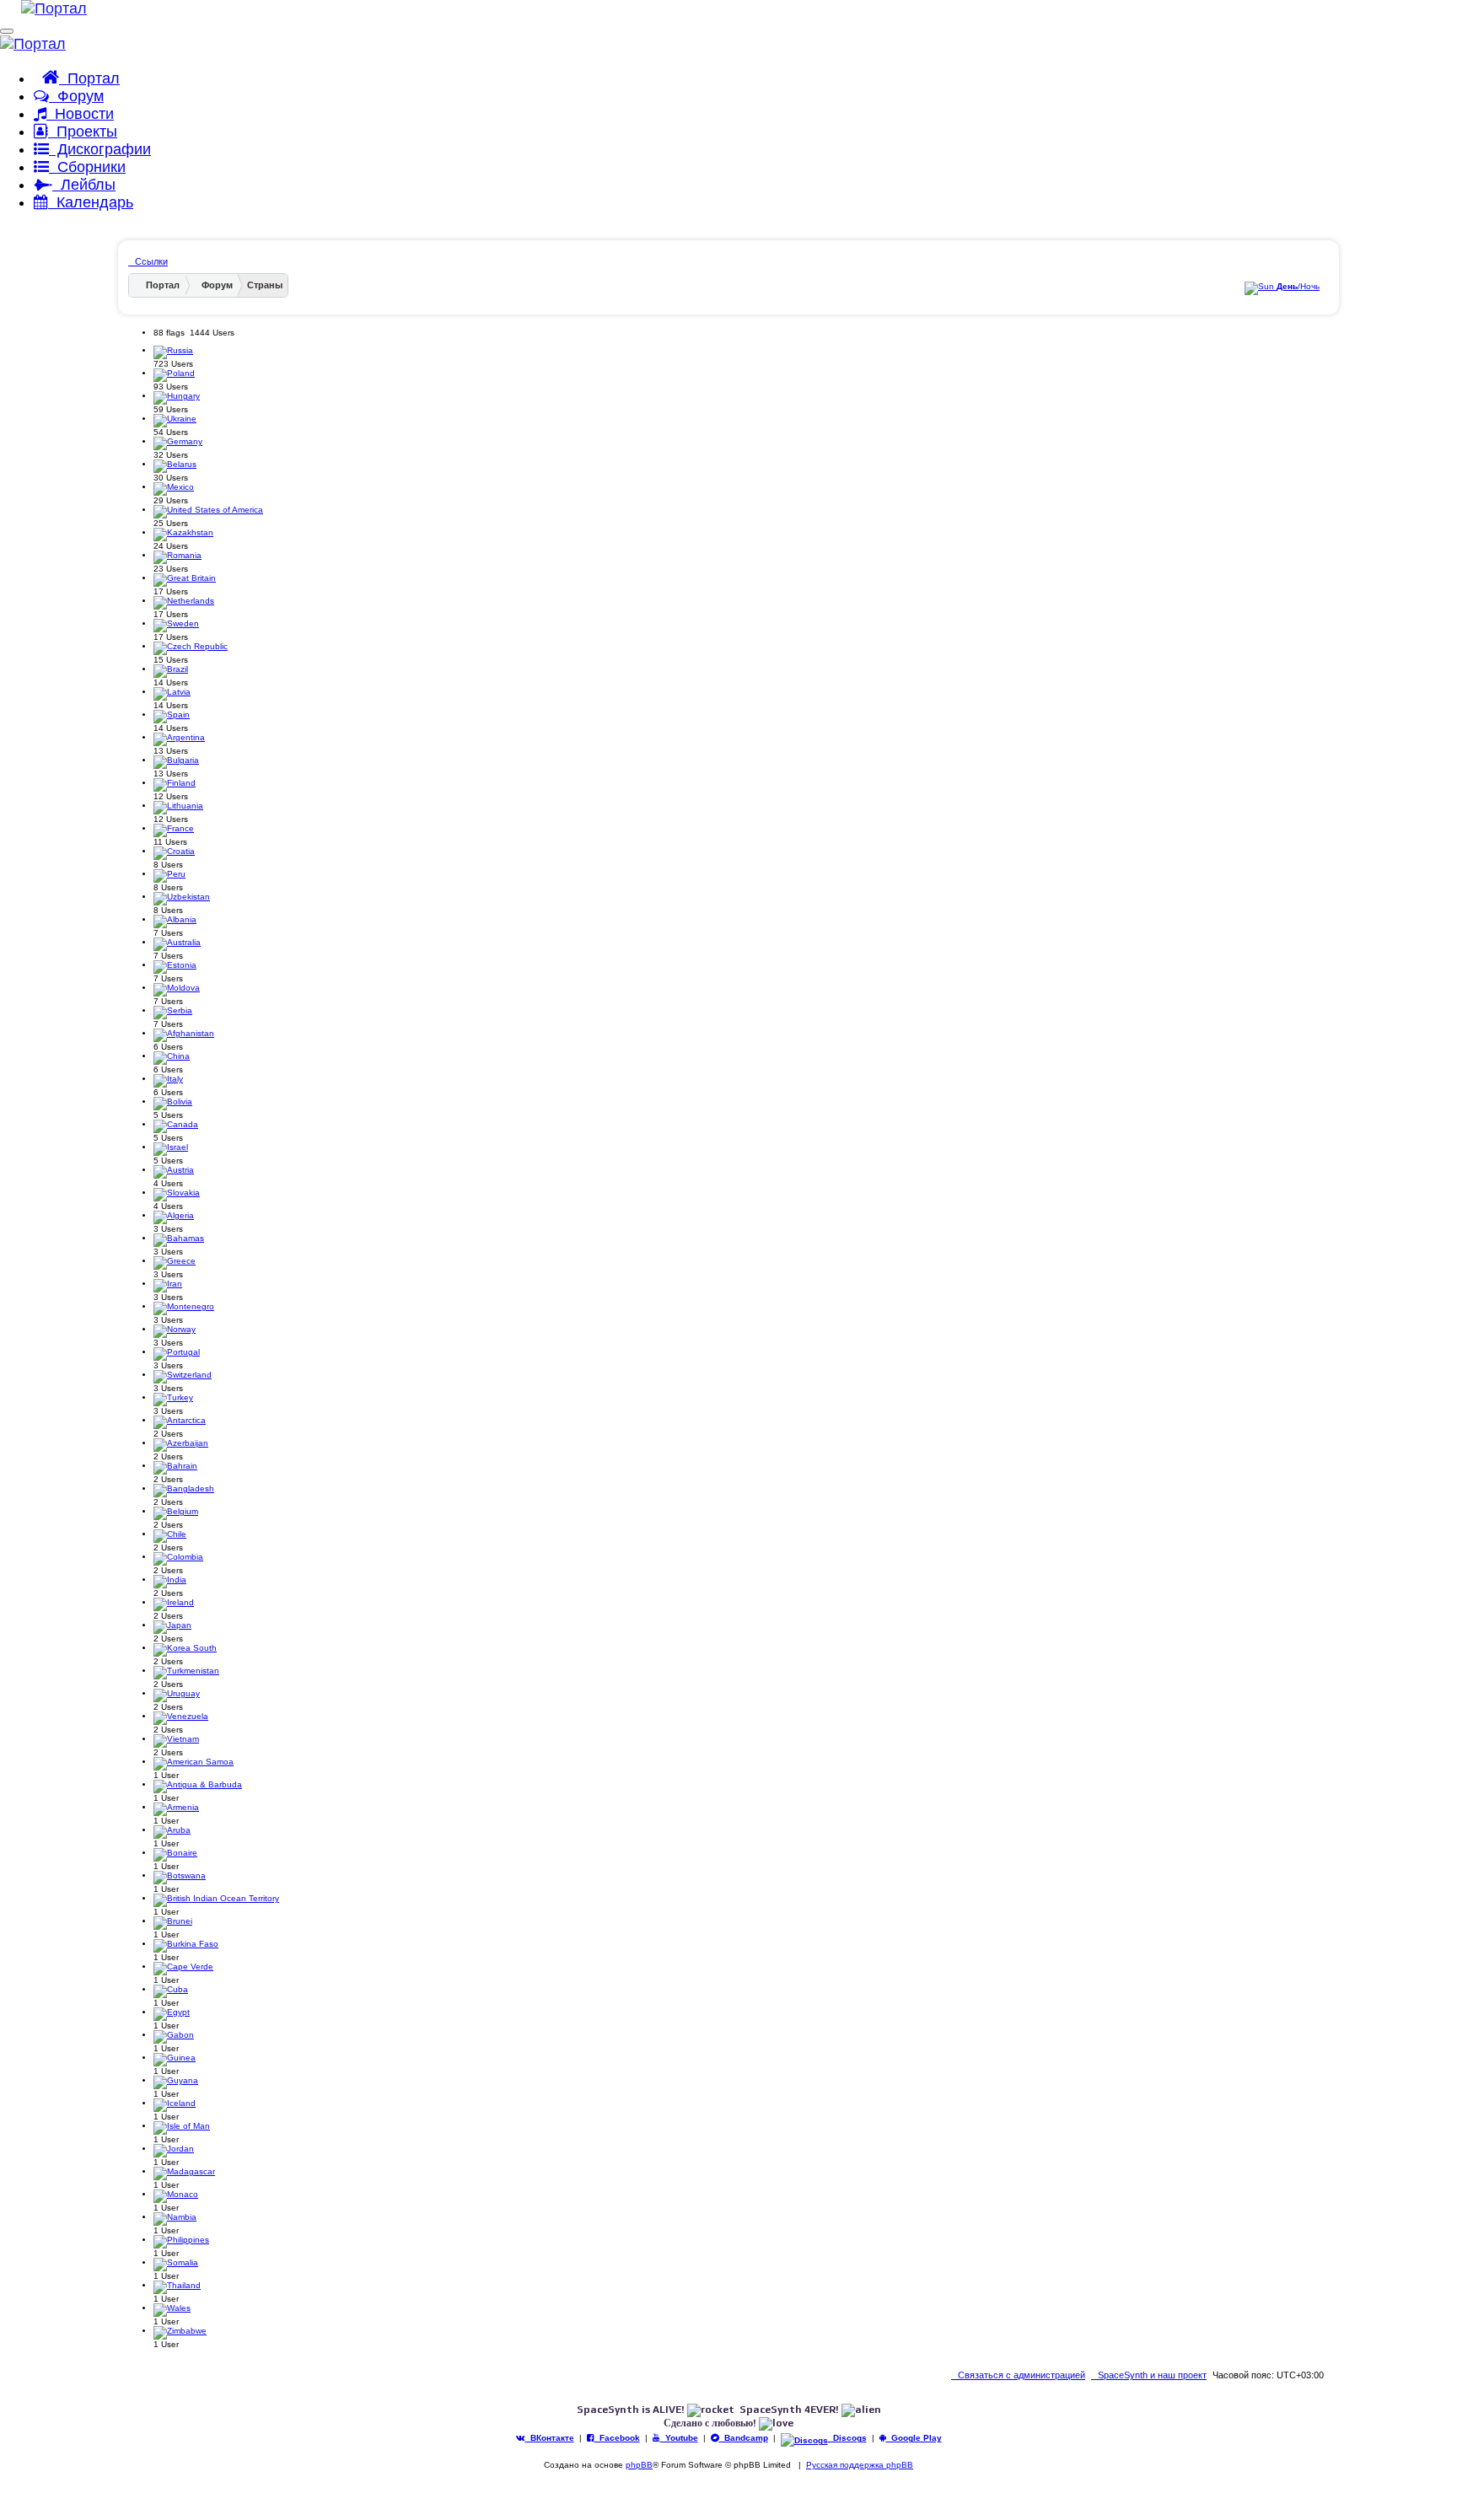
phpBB (639, 2465)
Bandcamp (744, 2438)
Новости (80, 114)
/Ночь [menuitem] (1298, 286)
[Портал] (43, 8)
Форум (76, 96)
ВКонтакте (550, 2438)
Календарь (91, 202)
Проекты (83, 132)
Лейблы (84, 185)
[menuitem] (1149, 2375)
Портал (89, 78)
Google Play (914, 2438)
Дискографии (100, 149)
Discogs (847, 2438)
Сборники (87, 167)
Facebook (617, 2438)
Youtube (679, 2438)
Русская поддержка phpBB (860, 2465)
